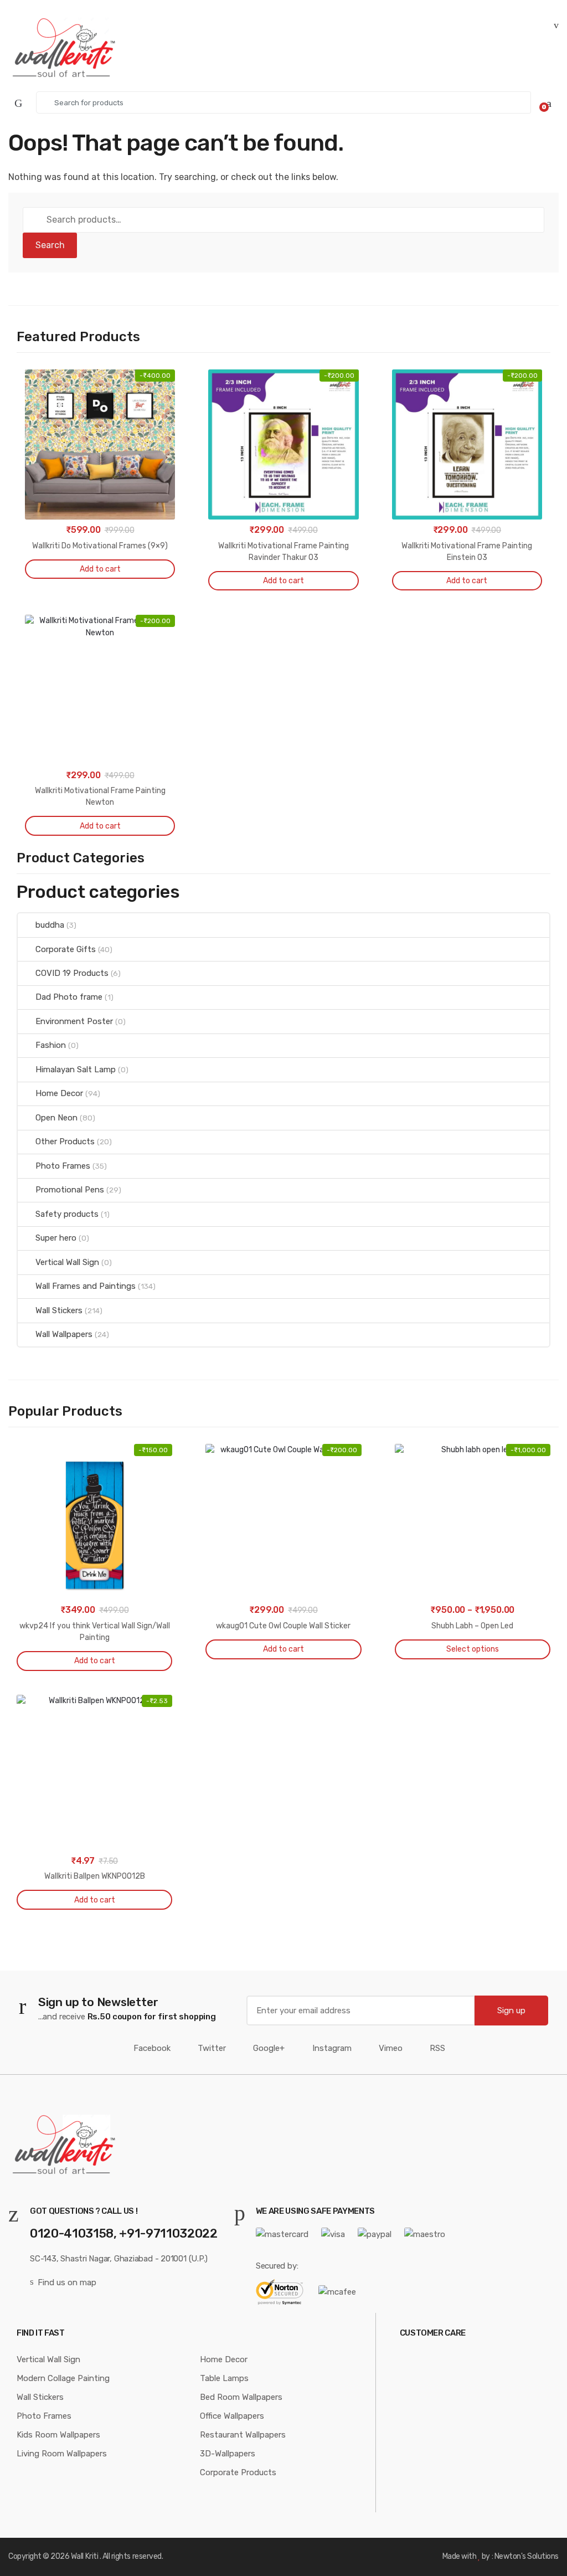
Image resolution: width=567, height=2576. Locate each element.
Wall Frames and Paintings (86, 1286)
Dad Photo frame (69, 997)
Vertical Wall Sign (67, 1262)
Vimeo (391, 2048)
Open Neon (56, 1118)
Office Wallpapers (232, 2416)
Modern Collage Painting (63, 2378)
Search (50, 245)
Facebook (152, 2048)
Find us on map (67, 2282)
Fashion (51, 1045)
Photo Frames (63, 1166)
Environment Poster (74, 1021)
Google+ (269, 2048)
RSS (437, 2048)
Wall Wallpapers (64, 1334)
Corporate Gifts (66, 949)
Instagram (332, 2048)
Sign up (511, 2011)
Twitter (212, 2048)
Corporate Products (238, 2472)
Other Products (65, 1142)
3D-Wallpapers (228, 2454)
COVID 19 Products (72, 973)
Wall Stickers (59, 1310)
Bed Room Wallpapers (241, 2397)
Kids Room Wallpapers (58, 2435)
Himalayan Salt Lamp (76, 1070)
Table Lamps (224, 2378)
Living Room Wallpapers (62, 2454)
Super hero (56, 1238)
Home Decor (59, 1093)
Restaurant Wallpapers (243, 2435)
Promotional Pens (70, 1190)
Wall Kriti (84, 2556)
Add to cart (100, 569)
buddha (50, 925)
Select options (473, 1649)
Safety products (67, 1214)
